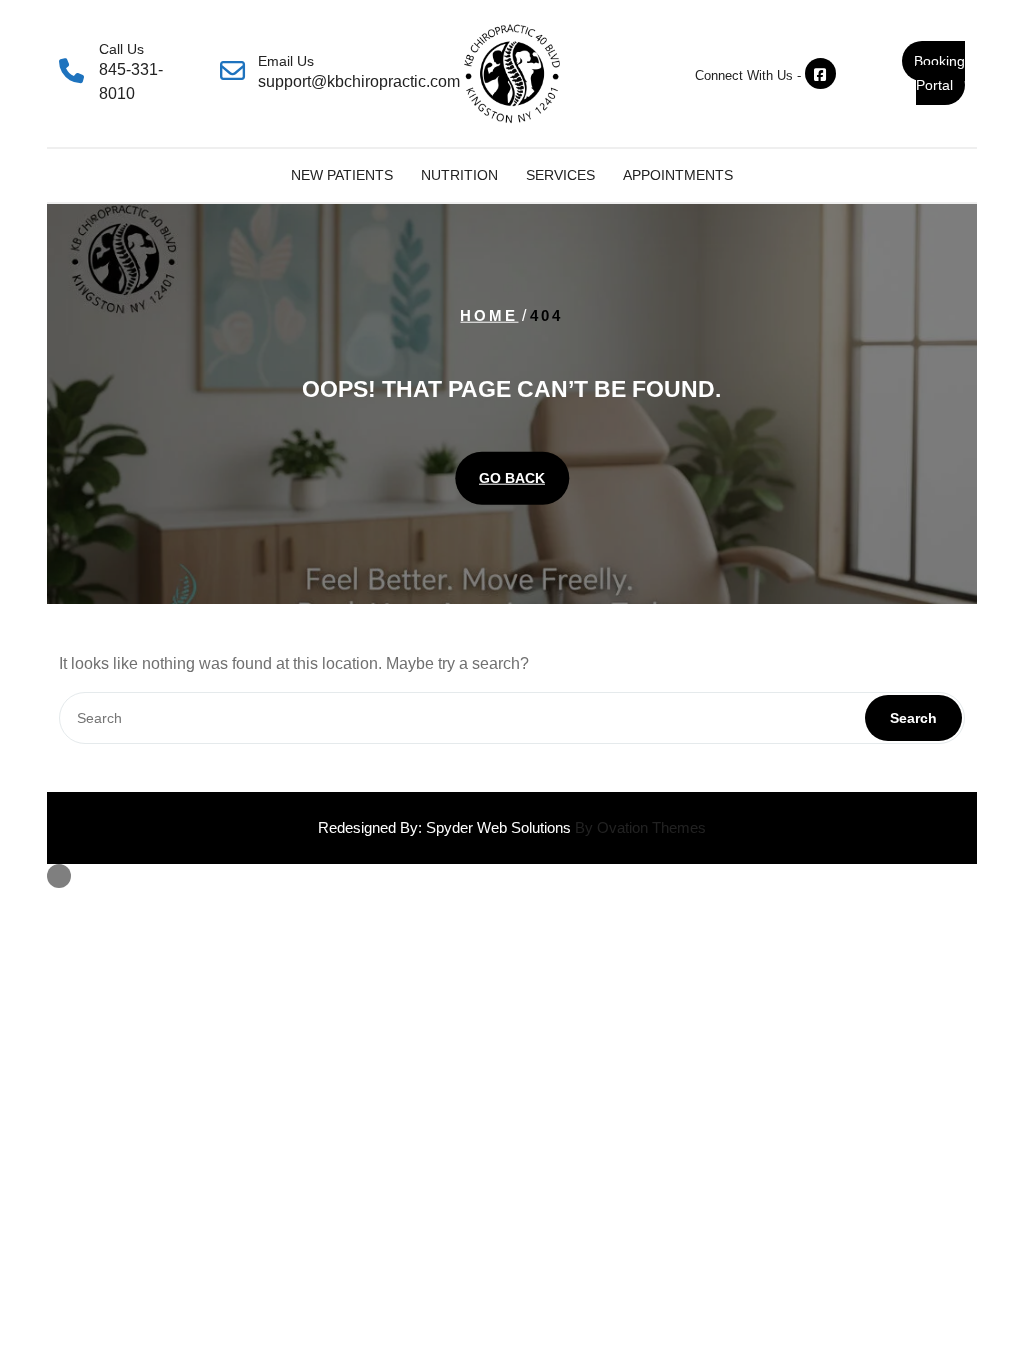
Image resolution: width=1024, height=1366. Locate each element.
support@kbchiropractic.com (359, 81)
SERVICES (560, 175)
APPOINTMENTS (678, 175)
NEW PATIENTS (342, 175)
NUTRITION (459, 175)
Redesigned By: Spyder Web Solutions (512, 827)
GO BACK (512, 477)
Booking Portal (939, 73)
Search (913, 718)
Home (489, 315)
